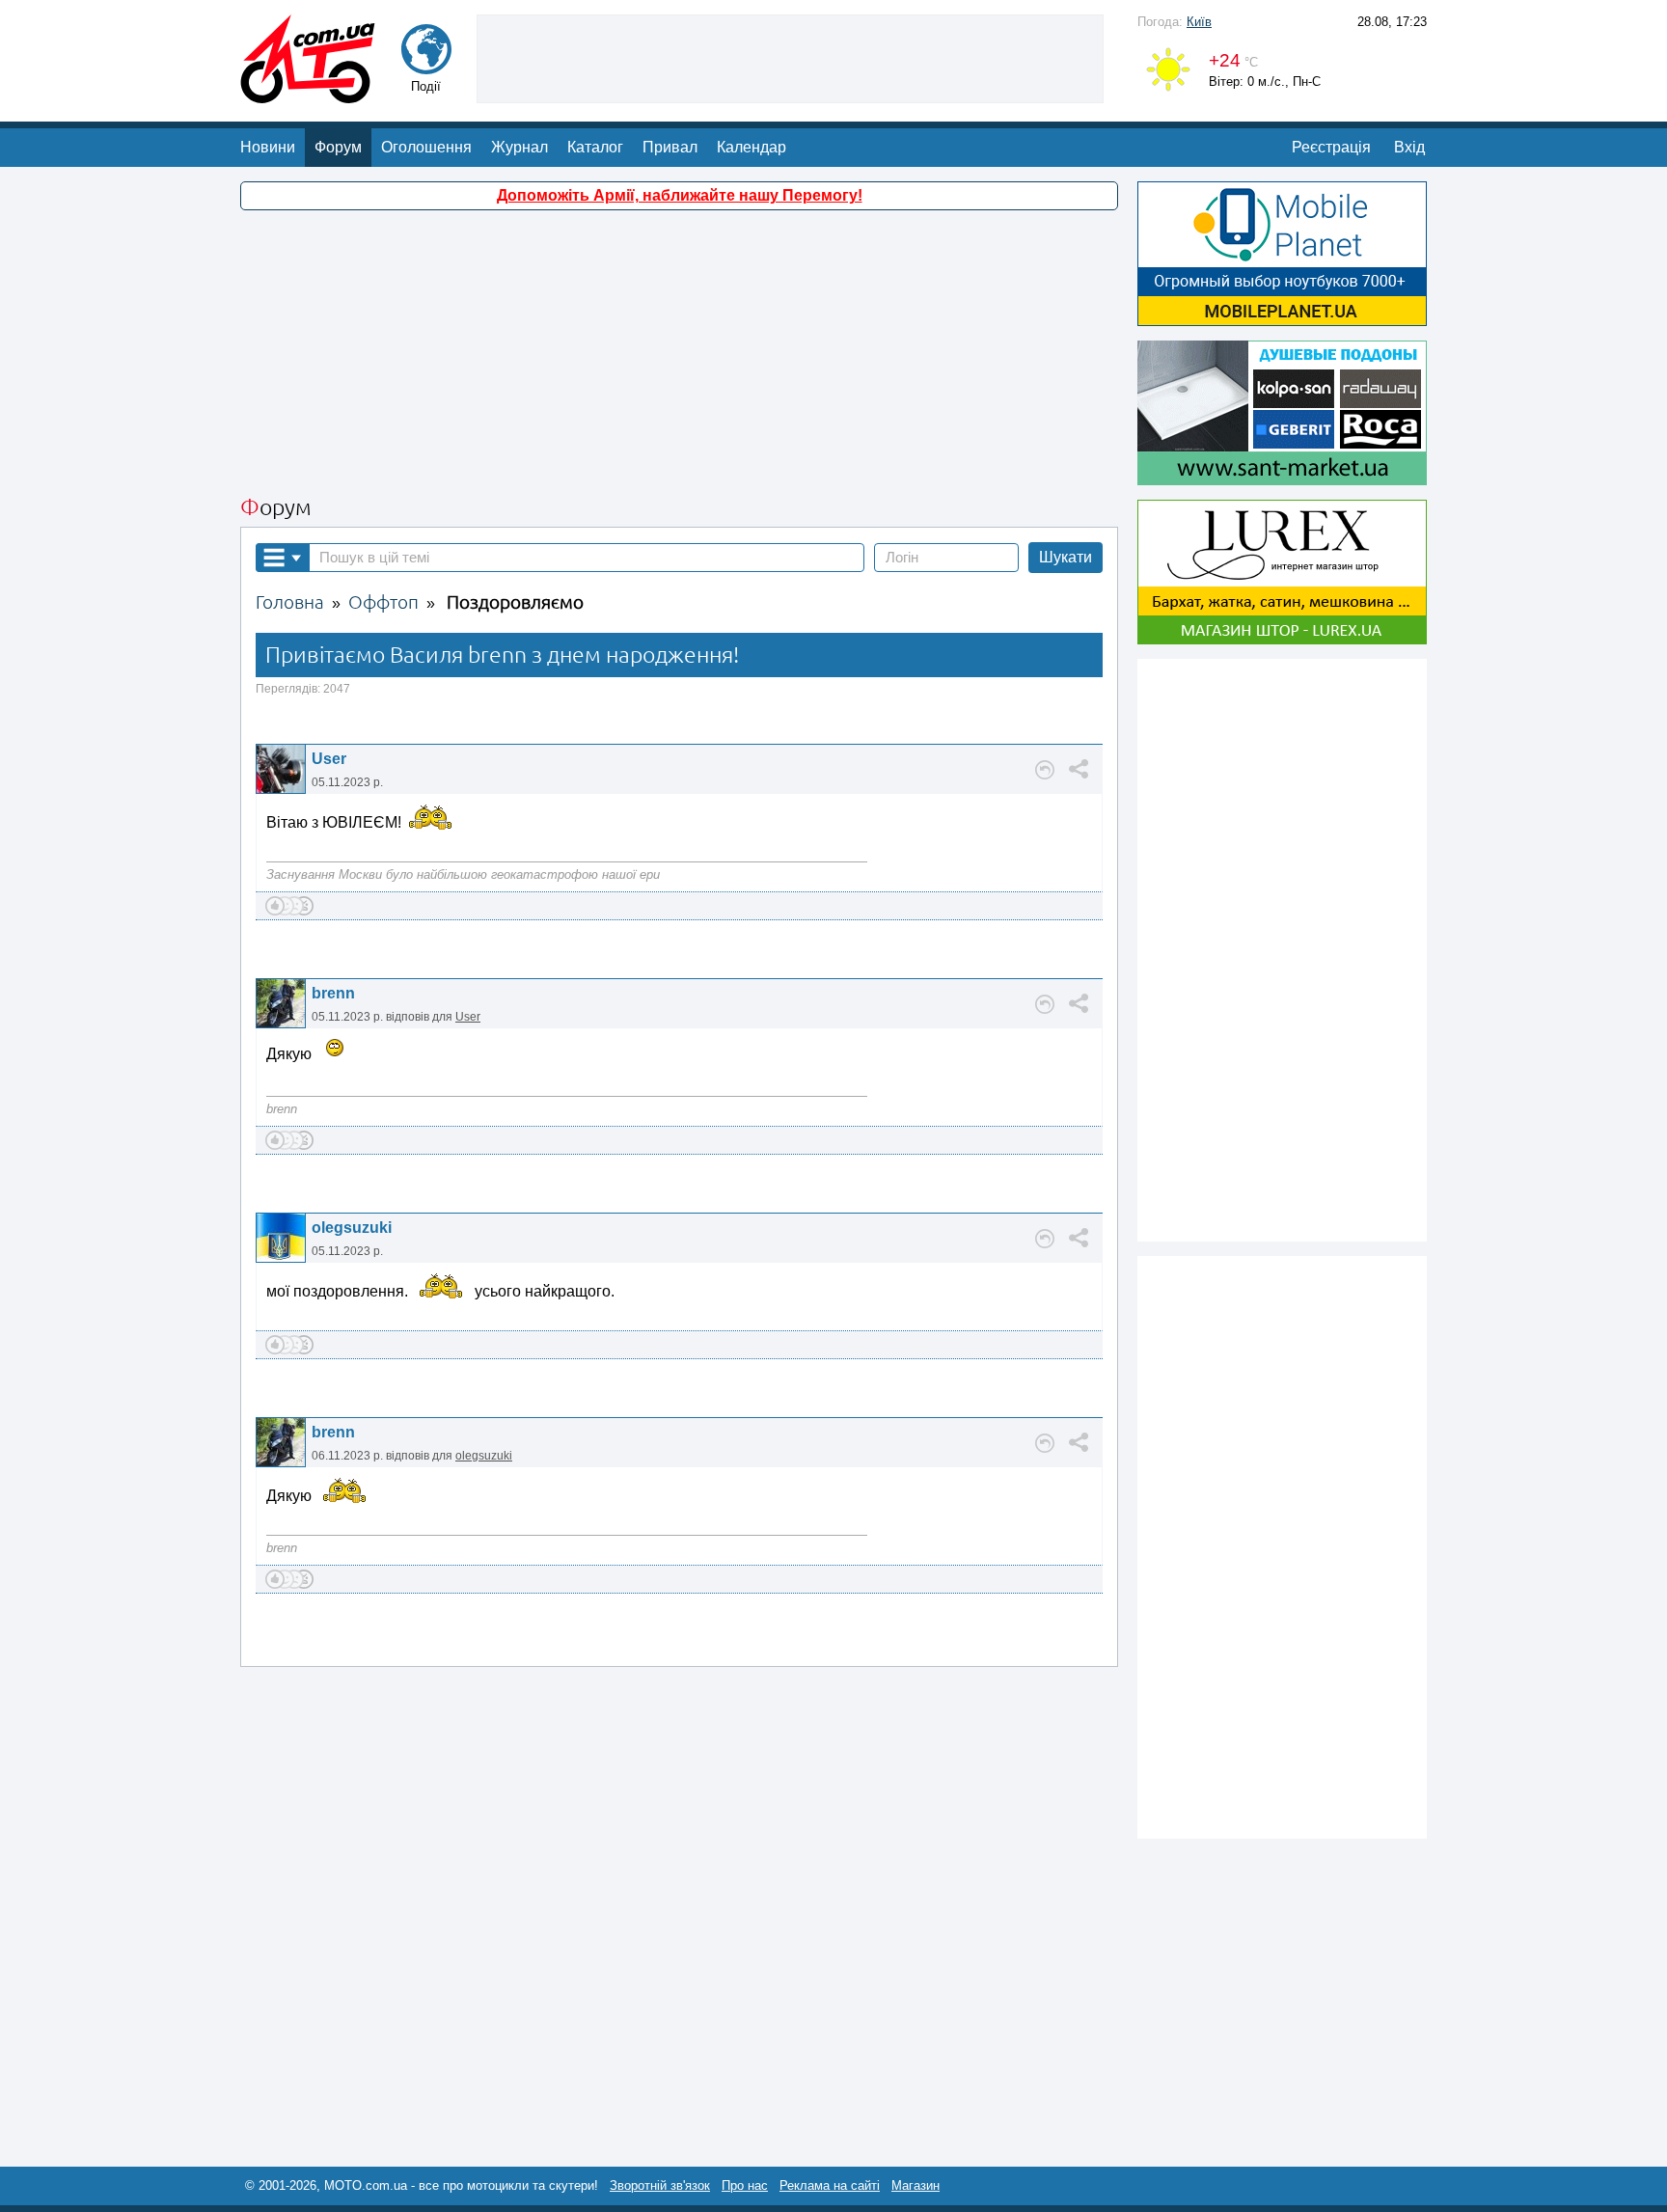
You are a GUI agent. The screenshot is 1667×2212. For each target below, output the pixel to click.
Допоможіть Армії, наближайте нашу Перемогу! (680, 195)
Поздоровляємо (515, 602)
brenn (333, 993)
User (329, 759)
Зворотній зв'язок (660, 2185)
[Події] (426, 65)
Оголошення (426, 147)
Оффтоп (383, 602)
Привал (670, 147)
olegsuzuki (352, 1228)
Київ (1199, 22)
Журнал (519, 147)
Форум (338, 147)
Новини (268, 147)
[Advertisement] (790, 57)
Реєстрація (1331, 147)
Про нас (745, 2185)
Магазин (915, 2185)
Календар (752, 147)
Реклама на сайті (830, 2185)
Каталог (595, 147)
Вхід (1409, 147)
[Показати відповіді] (1045, 770)
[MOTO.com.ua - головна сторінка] (308, 94)
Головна (290, 602)
